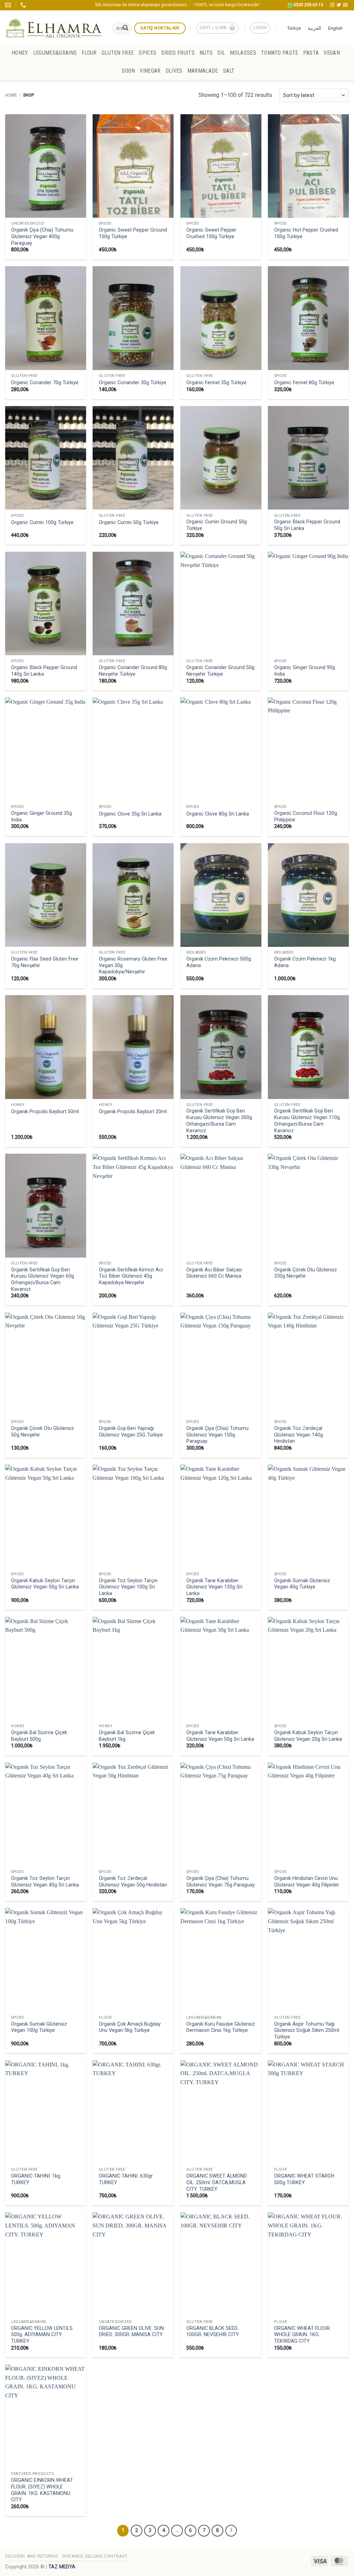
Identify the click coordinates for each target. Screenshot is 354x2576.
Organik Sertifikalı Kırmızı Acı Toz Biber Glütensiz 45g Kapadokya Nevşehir (131, 1276)
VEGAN (332, 53)
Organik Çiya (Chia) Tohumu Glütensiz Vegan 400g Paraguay (42, 236)
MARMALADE (203, 71)
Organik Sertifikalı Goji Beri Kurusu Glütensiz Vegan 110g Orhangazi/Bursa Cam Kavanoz (307, 1121)
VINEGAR (150, 71)
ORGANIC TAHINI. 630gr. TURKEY (126, 2179)
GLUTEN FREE (118, 53)
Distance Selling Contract (95, 2556)
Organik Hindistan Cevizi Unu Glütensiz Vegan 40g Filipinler (307, 1882)
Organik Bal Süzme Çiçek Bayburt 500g (39, 1736)
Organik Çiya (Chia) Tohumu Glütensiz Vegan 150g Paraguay (217, 1435)
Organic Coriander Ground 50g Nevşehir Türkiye (220, 671)
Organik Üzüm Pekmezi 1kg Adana (305, 962)
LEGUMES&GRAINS (55, 53)
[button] (217, 28)
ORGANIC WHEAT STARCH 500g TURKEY (304, 2179)
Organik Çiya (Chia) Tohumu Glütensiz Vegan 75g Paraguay (221, 1882)
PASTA (311, 53)
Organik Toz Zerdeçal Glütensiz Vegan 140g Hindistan (299, 1435)
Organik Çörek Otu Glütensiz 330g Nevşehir (306, 1273)
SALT (229, 71)
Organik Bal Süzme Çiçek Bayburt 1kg (127, 1736)
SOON (128, 71)
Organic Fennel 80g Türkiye (304, 383)
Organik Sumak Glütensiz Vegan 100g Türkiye (39, 2027)
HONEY (20, 53)
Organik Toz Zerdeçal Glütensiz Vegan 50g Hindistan (133, 1882)
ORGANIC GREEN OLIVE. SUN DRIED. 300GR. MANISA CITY (131, 2332)
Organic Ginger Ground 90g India (305, 671)
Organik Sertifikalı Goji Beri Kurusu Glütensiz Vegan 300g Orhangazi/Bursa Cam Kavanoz (219, 1121)
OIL (221, 53)
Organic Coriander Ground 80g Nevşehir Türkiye (133, 671)
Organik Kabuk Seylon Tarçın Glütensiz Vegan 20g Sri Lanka (308, 1736)
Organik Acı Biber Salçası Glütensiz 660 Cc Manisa (214, 1273)
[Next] (231, 2531)
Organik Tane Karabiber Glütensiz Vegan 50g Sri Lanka (220, 1736)
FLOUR (89, 53)
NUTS (206, 53)
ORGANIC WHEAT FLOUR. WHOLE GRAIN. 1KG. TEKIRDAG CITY (302, 2335)
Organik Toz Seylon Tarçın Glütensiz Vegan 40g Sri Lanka (45, 1882)
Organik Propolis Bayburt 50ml (45, 1112)
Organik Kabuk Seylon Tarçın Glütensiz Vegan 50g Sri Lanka (45, 1584)
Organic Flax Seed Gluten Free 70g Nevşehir (45, 962)
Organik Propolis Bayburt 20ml (133, 1112)
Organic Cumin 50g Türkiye (129, 523)
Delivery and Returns (31, 2556)
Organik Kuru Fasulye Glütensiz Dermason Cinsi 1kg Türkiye (221, 2027)
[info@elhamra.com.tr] (9, 5)
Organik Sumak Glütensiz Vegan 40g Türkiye (302, 1584)
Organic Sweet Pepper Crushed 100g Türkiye (211, 233)
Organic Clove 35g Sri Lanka (130, 814)
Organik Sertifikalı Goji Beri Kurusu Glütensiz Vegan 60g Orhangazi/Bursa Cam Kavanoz (43, 1280)
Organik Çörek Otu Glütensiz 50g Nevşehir (43, 1432)
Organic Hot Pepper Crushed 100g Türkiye (306, 233)
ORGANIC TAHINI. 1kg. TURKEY (36, 2179)
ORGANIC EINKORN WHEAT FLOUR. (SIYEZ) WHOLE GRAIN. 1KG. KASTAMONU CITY (42, 2490)
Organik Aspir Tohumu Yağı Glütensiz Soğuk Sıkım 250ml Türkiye (307, 2030)
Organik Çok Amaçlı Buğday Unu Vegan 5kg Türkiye (130, 2027)
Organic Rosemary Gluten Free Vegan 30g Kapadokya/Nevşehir (133, 965)
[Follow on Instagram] (332, 5)
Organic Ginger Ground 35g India (41, 817)
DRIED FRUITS (178, 53)
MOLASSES (243, 53)
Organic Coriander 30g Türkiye (133, 383)
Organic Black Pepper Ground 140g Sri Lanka (44, 671)
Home (11, 95)
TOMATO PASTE (280, 53)
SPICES (147, 53)
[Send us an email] (345, 5)
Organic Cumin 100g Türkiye (42, 523)
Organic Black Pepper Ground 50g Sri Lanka (307, 525)
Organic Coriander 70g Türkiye (45, 383)
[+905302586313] (24, 5)
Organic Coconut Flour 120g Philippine (306, 817)
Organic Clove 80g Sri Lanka (218, 814)
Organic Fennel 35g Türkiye (216, 383)
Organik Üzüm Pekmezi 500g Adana (219, 962)
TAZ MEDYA (62, 2567)
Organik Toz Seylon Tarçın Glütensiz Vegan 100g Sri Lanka (128, 1587)
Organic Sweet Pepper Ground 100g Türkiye (133, 233)
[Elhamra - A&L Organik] (54, 27)
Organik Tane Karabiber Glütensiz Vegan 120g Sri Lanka (214, 1587)
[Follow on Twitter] (339, 5)
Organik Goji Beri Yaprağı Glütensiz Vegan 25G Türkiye (131, 1432)
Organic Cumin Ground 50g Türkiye (217, 525)
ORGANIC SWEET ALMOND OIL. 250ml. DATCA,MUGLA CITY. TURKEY (217, 2182)
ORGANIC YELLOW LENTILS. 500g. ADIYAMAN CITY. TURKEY (42, 2335)
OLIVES (174, 71)
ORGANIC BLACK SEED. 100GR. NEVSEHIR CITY (213, 2332)
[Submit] (125, 28)
